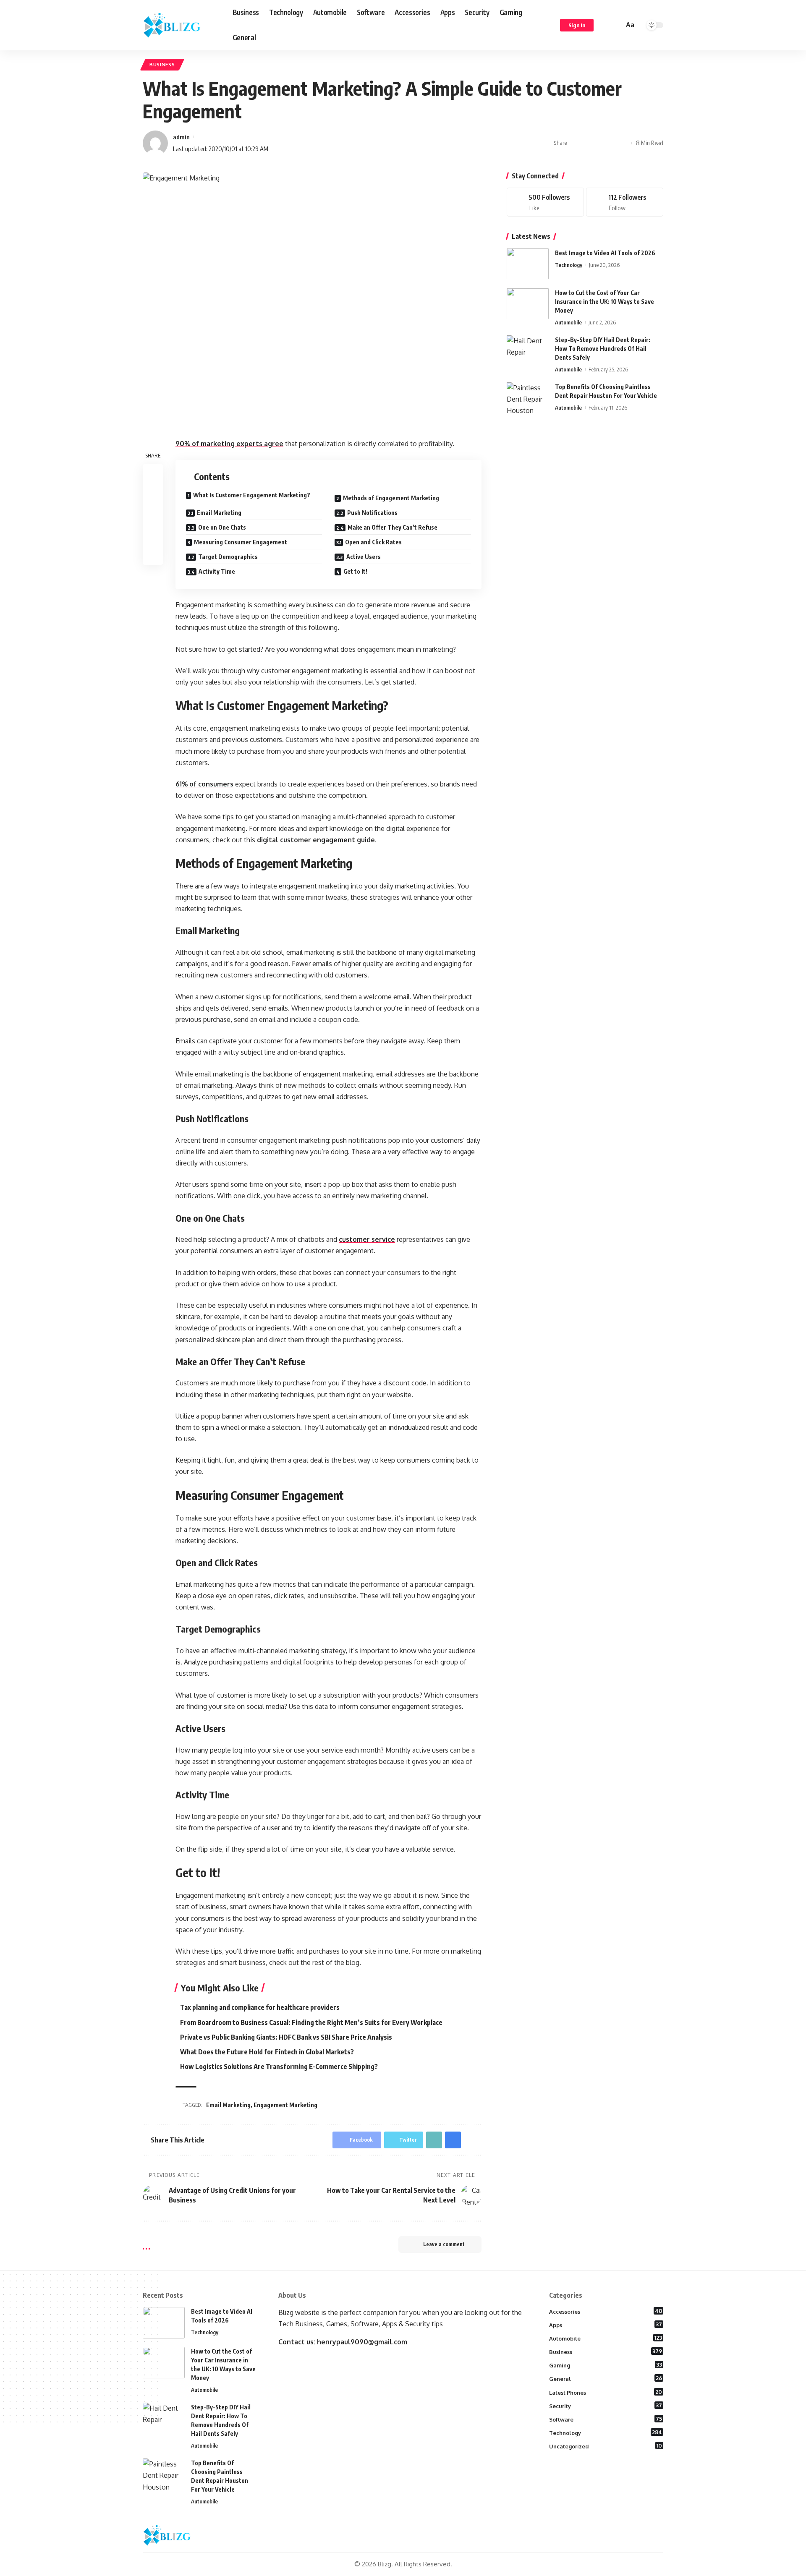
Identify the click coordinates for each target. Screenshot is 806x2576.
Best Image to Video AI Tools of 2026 (605, 252)
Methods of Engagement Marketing (391, 498)
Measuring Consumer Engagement (241, 542)
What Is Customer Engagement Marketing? (252, 495)
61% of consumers (204, 784)
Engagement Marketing (285, 2105)
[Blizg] (181, 25)
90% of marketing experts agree (229, 444)
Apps (606, 2325)
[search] (616, 25)
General (606, 2378)
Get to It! (355, 571)
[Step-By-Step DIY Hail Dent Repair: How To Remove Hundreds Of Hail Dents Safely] (528, 351)
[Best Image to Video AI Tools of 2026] (528, 264)
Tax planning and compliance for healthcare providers (260, 2007)
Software (606, 2419)
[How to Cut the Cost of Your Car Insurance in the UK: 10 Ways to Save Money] (528, 304)
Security (606, 2406)
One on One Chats (222, 527)
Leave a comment (444, 2244)
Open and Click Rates (373, 542)
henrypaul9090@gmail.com (362, 2342)
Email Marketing (219, 513)
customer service (367, 1239)
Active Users (364, 557)
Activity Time (217, 571)
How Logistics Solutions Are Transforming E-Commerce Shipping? (279, 2067)
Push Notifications (372, 513)
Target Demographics (228, 557)
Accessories (606, 2311)
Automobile (568, 322)
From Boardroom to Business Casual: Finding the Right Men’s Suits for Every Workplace (311, 2022)
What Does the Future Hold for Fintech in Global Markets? (267, 2052)
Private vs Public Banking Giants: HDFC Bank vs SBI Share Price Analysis (286, 2037)
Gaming (606, 2365)
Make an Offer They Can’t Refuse (393, 527)
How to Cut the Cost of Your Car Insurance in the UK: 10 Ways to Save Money (604, 301)
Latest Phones (606, 2392)
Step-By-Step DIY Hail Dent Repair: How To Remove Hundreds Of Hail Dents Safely (603, 348)
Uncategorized (606, 2446)
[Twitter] (625, 202)
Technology (569, 264)
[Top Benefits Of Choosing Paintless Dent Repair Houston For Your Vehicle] (528, 398)
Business (162, 64)
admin (181, 137)
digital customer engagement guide (316, 840)
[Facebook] (545, 202)
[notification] (605, 25)
